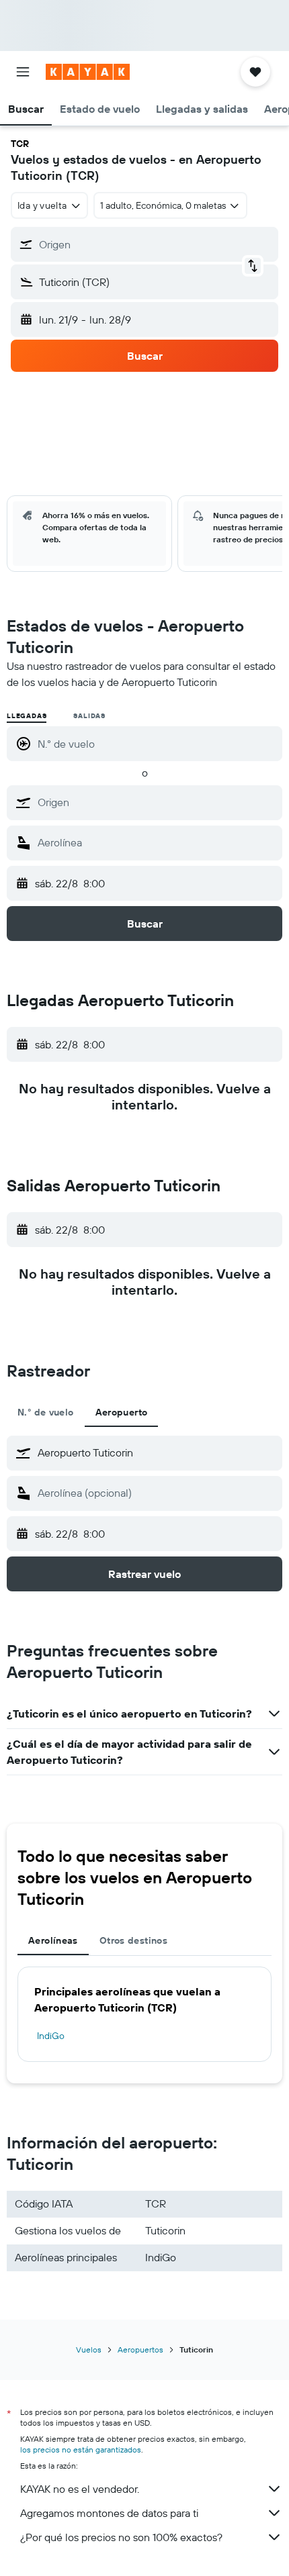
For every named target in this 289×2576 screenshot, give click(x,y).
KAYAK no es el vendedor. (80, 2489)
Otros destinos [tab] (133, 1940)
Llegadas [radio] (27, 716)
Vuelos (89, 2349)
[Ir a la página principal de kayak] (88, 72)
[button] (23, 72)
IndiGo (51, 2036)
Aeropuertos (140, 2349)
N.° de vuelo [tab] (46, 1412)
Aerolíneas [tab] (53, 1940)
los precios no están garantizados (81, 2449)
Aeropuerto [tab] (122, 1412)
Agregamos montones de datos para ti (109, 2513)
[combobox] (157, 802)
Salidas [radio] (89, 716)
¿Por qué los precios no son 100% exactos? (121, 2537)
